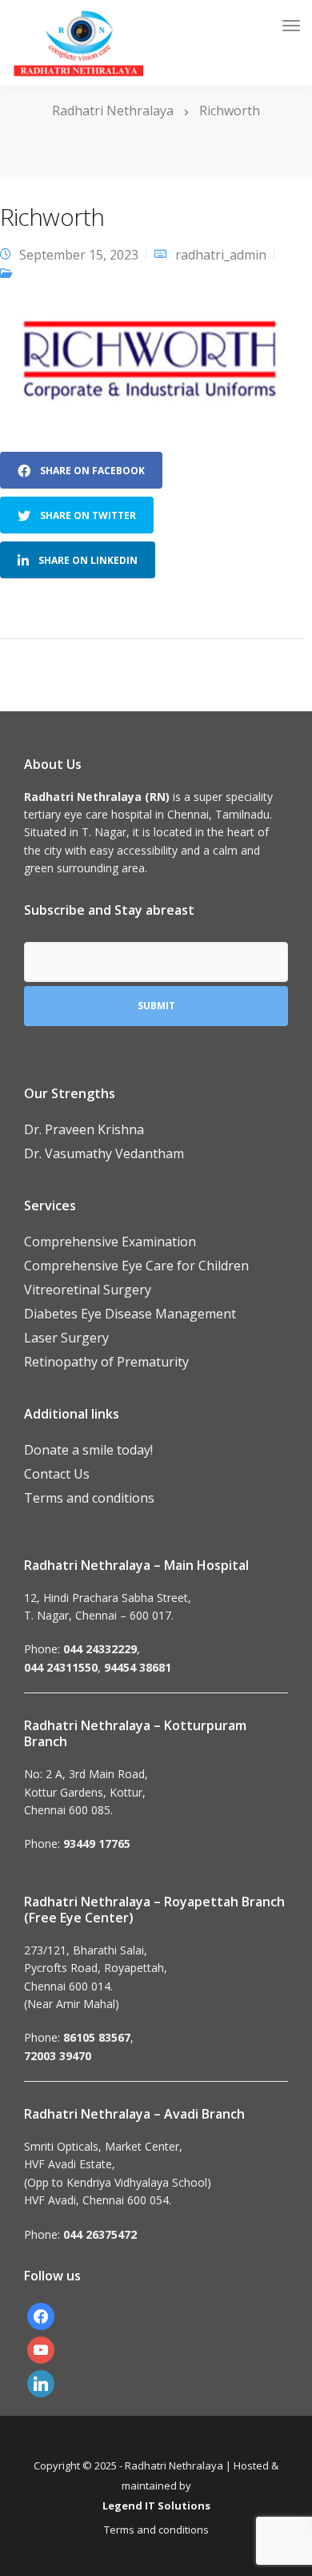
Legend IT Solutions (156, 2506)
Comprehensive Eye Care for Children (136, 1266)
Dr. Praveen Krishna (84, 1129)
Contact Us (57, 1474)
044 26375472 (100, 2234)
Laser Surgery (66, 1338)
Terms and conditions (89, 1498)
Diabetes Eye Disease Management (130, 1314)
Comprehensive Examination (110, 1242)
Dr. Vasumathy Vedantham (104, 1153)
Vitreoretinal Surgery (88, 1290)
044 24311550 (61, 1667)
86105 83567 (97, 2037)
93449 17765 (97, 1843)
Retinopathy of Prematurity (106, 1362)
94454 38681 (138, 1667)
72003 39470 (58, 2056)
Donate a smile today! (88, 1450)
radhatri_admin (221, 255)
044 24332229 (100, 1649)
